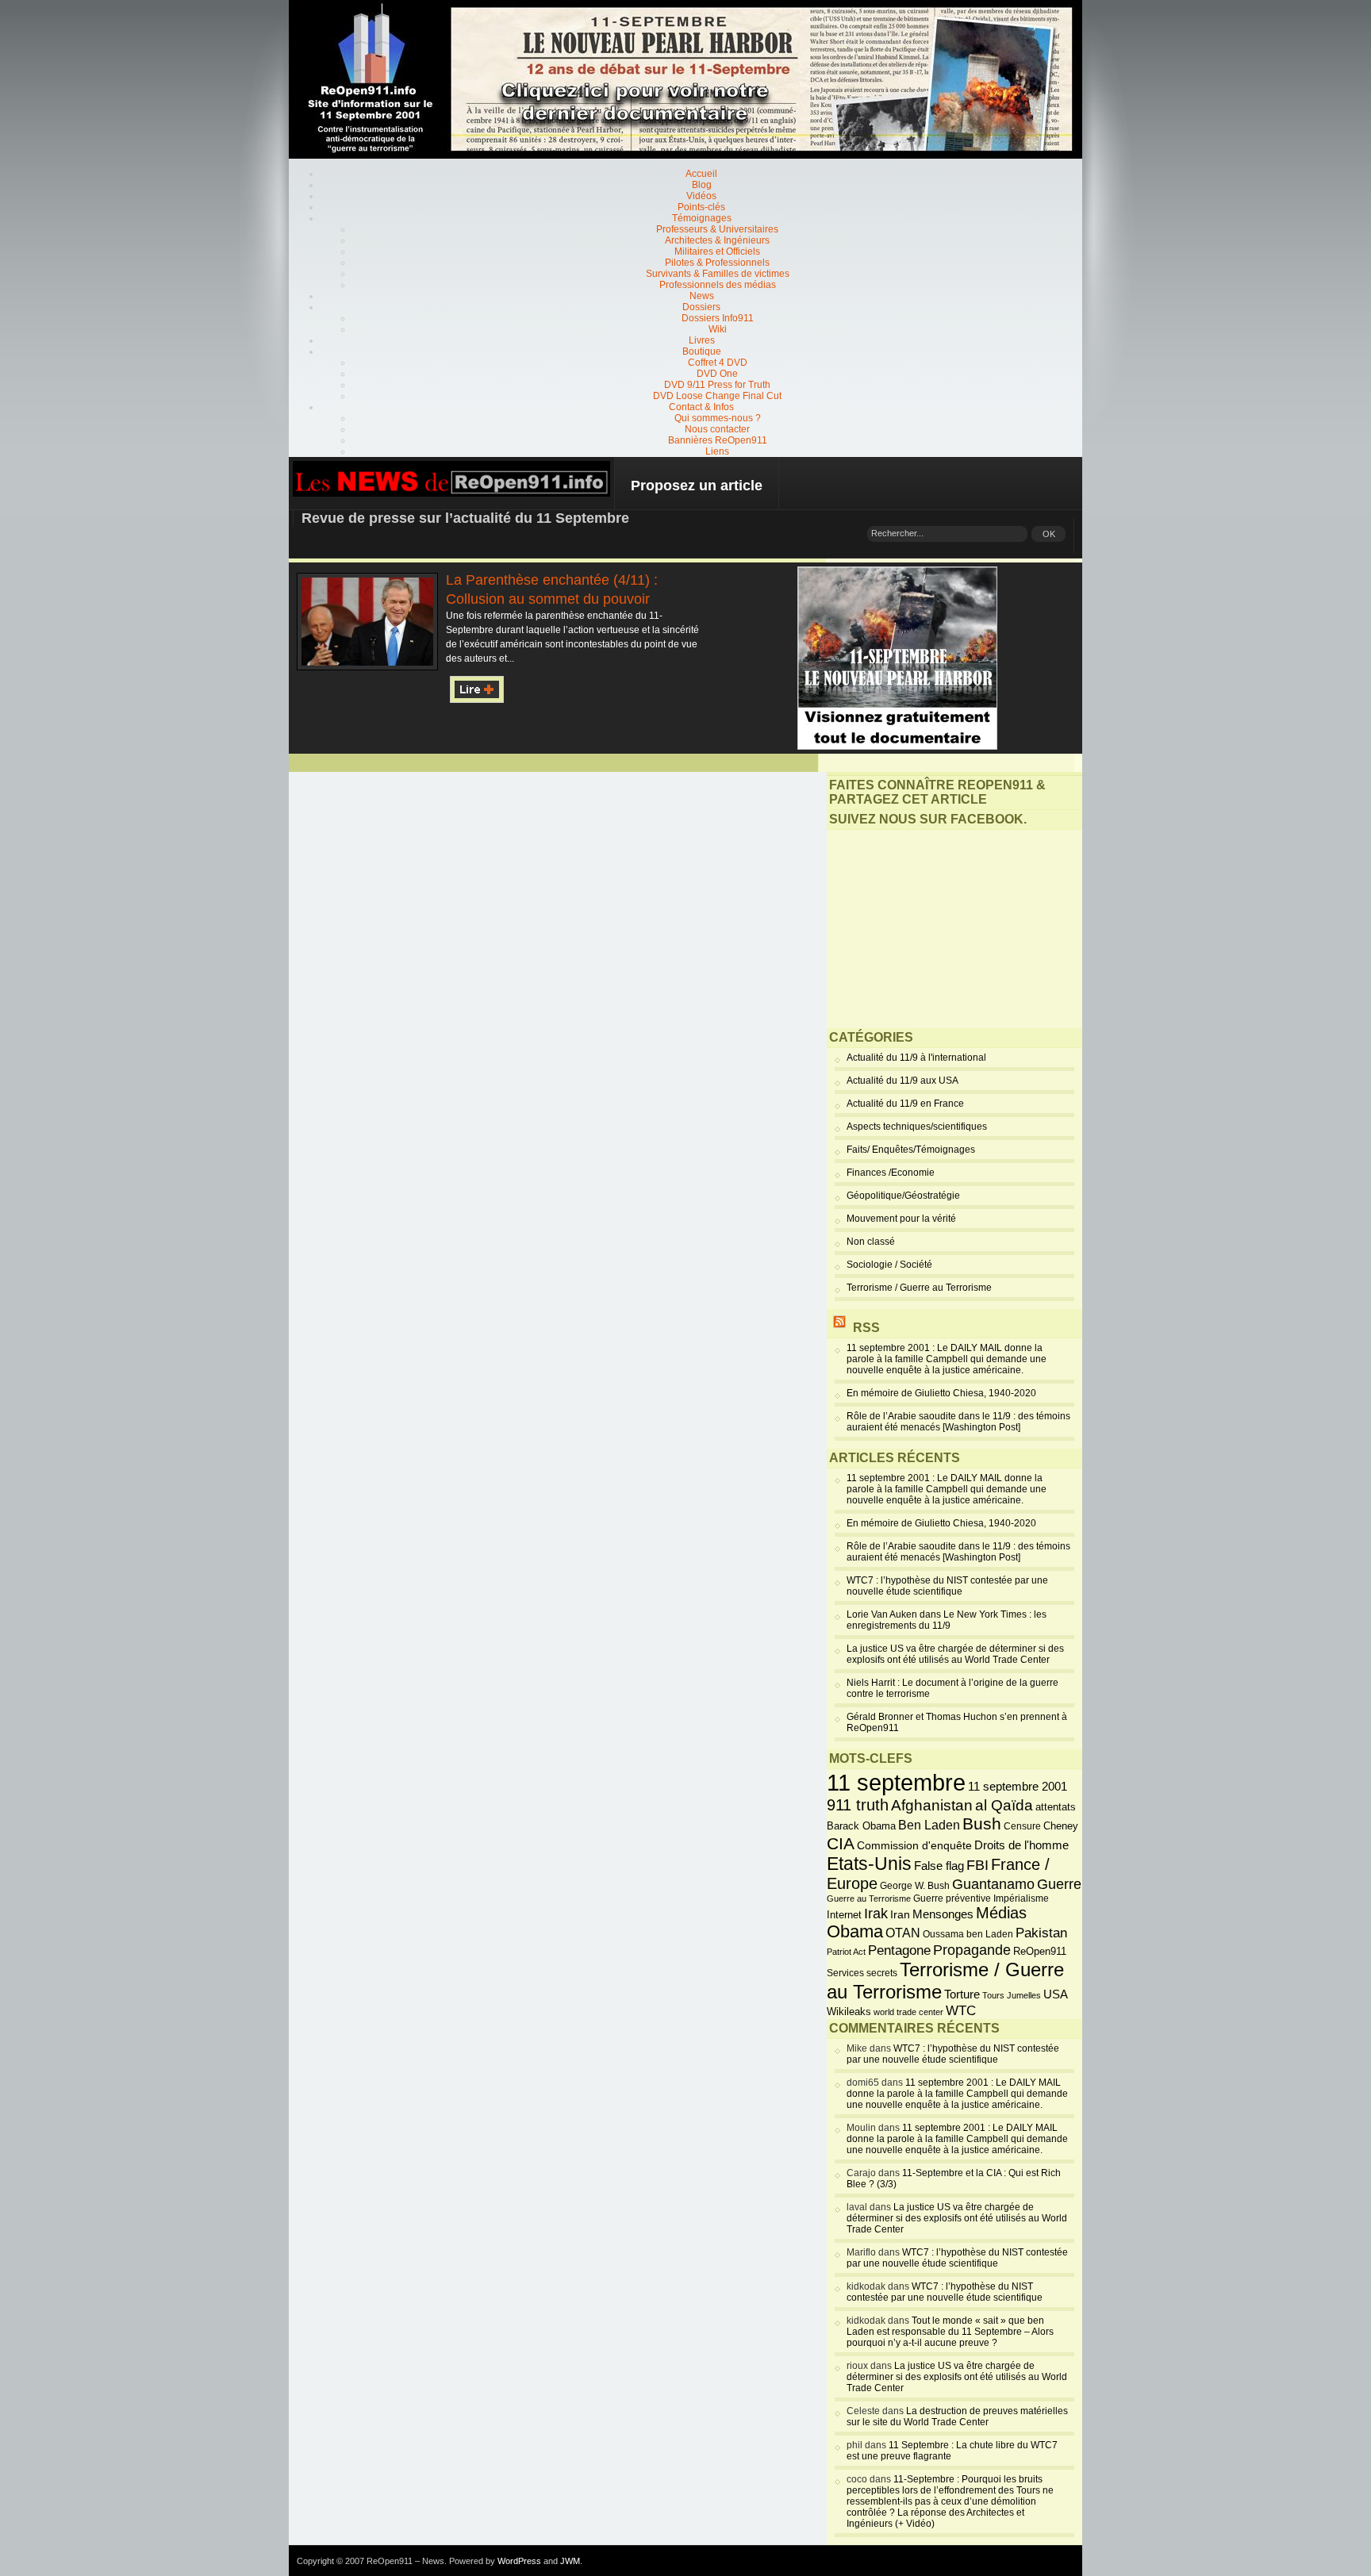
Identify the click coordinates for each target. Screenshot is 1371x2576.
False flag (939, 1866)
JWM (570, 2561)
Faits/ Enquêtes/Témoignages (911, 1150)
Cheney (1061, 1826)
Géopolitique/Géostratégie (903, 1196)
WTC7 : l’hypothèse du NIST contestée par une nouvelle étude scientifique (947, 1586)
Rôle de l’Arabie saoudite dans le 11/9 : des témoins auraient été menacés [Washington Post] (958, 1422)
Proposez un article (697, 486)
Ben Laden (929, 1825)
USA (1056, 1994)
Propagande (972, 1950)
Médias (1001, 1913)
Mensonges (943, 1914)
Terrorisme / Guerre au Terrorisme (919, 1288)
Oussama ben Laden (968, 1934)
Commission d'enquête (914, 1846)
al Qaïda (1004, 1805)
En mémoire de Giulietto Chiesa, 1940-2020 (941, 1393)
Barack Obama (861, 1826)
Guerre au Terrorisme (869, 1898)
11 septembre (896, 1782)
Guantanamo (993, 1884)
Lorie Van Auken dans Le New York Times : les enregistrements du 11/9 (947, 1620)
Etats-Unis (869, 1864)
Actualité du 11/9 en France (905, 1104)
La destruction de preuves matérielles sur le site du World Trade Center (957, 2417)
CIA (841, 1843)
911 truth (858, 1805)
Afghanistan (932, 1805)
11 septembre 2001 (1018, 1787)
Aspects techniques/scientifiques (917, 1127)
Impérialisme (1021, 1898)
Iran (900, 1914)
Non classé (871, 1242)
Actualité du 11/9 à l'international (916, 1058)
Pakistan (1041, 1933)
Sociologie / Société (889, 1265)
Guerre (1059, 1884)
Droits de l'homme (1022, 1845)
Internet (844, 1915)
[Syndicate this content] (839, 1328)
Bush (982, 1824)
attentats (1056, 1807)
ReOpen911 (1040, 1951)
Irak (876, 1914)
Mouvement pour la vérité (901, 1219)
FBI (977, 1865)
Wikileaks (849, 2012)
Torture (962, 1994)
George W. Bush (915, 1886)
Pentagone (899, 1950)
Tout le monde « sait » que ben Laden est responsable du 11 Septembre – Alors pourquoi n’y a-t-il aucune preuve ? (950, 2332)
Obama (855, 1932)
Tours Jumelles (1012, 1995)
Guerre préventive (952, 1898)
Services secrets (862, 1973)
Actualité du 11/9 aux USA (902, 1081)
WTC (961, 2011)
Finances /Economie (891, 1173)
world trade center (908, 2012)
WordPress (519, 2561)
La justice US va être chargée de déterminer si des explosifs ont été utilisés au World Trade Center (955, 1654)
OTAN (903, 1933)
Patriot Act (846, 1952)
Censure (1022, 1826)
